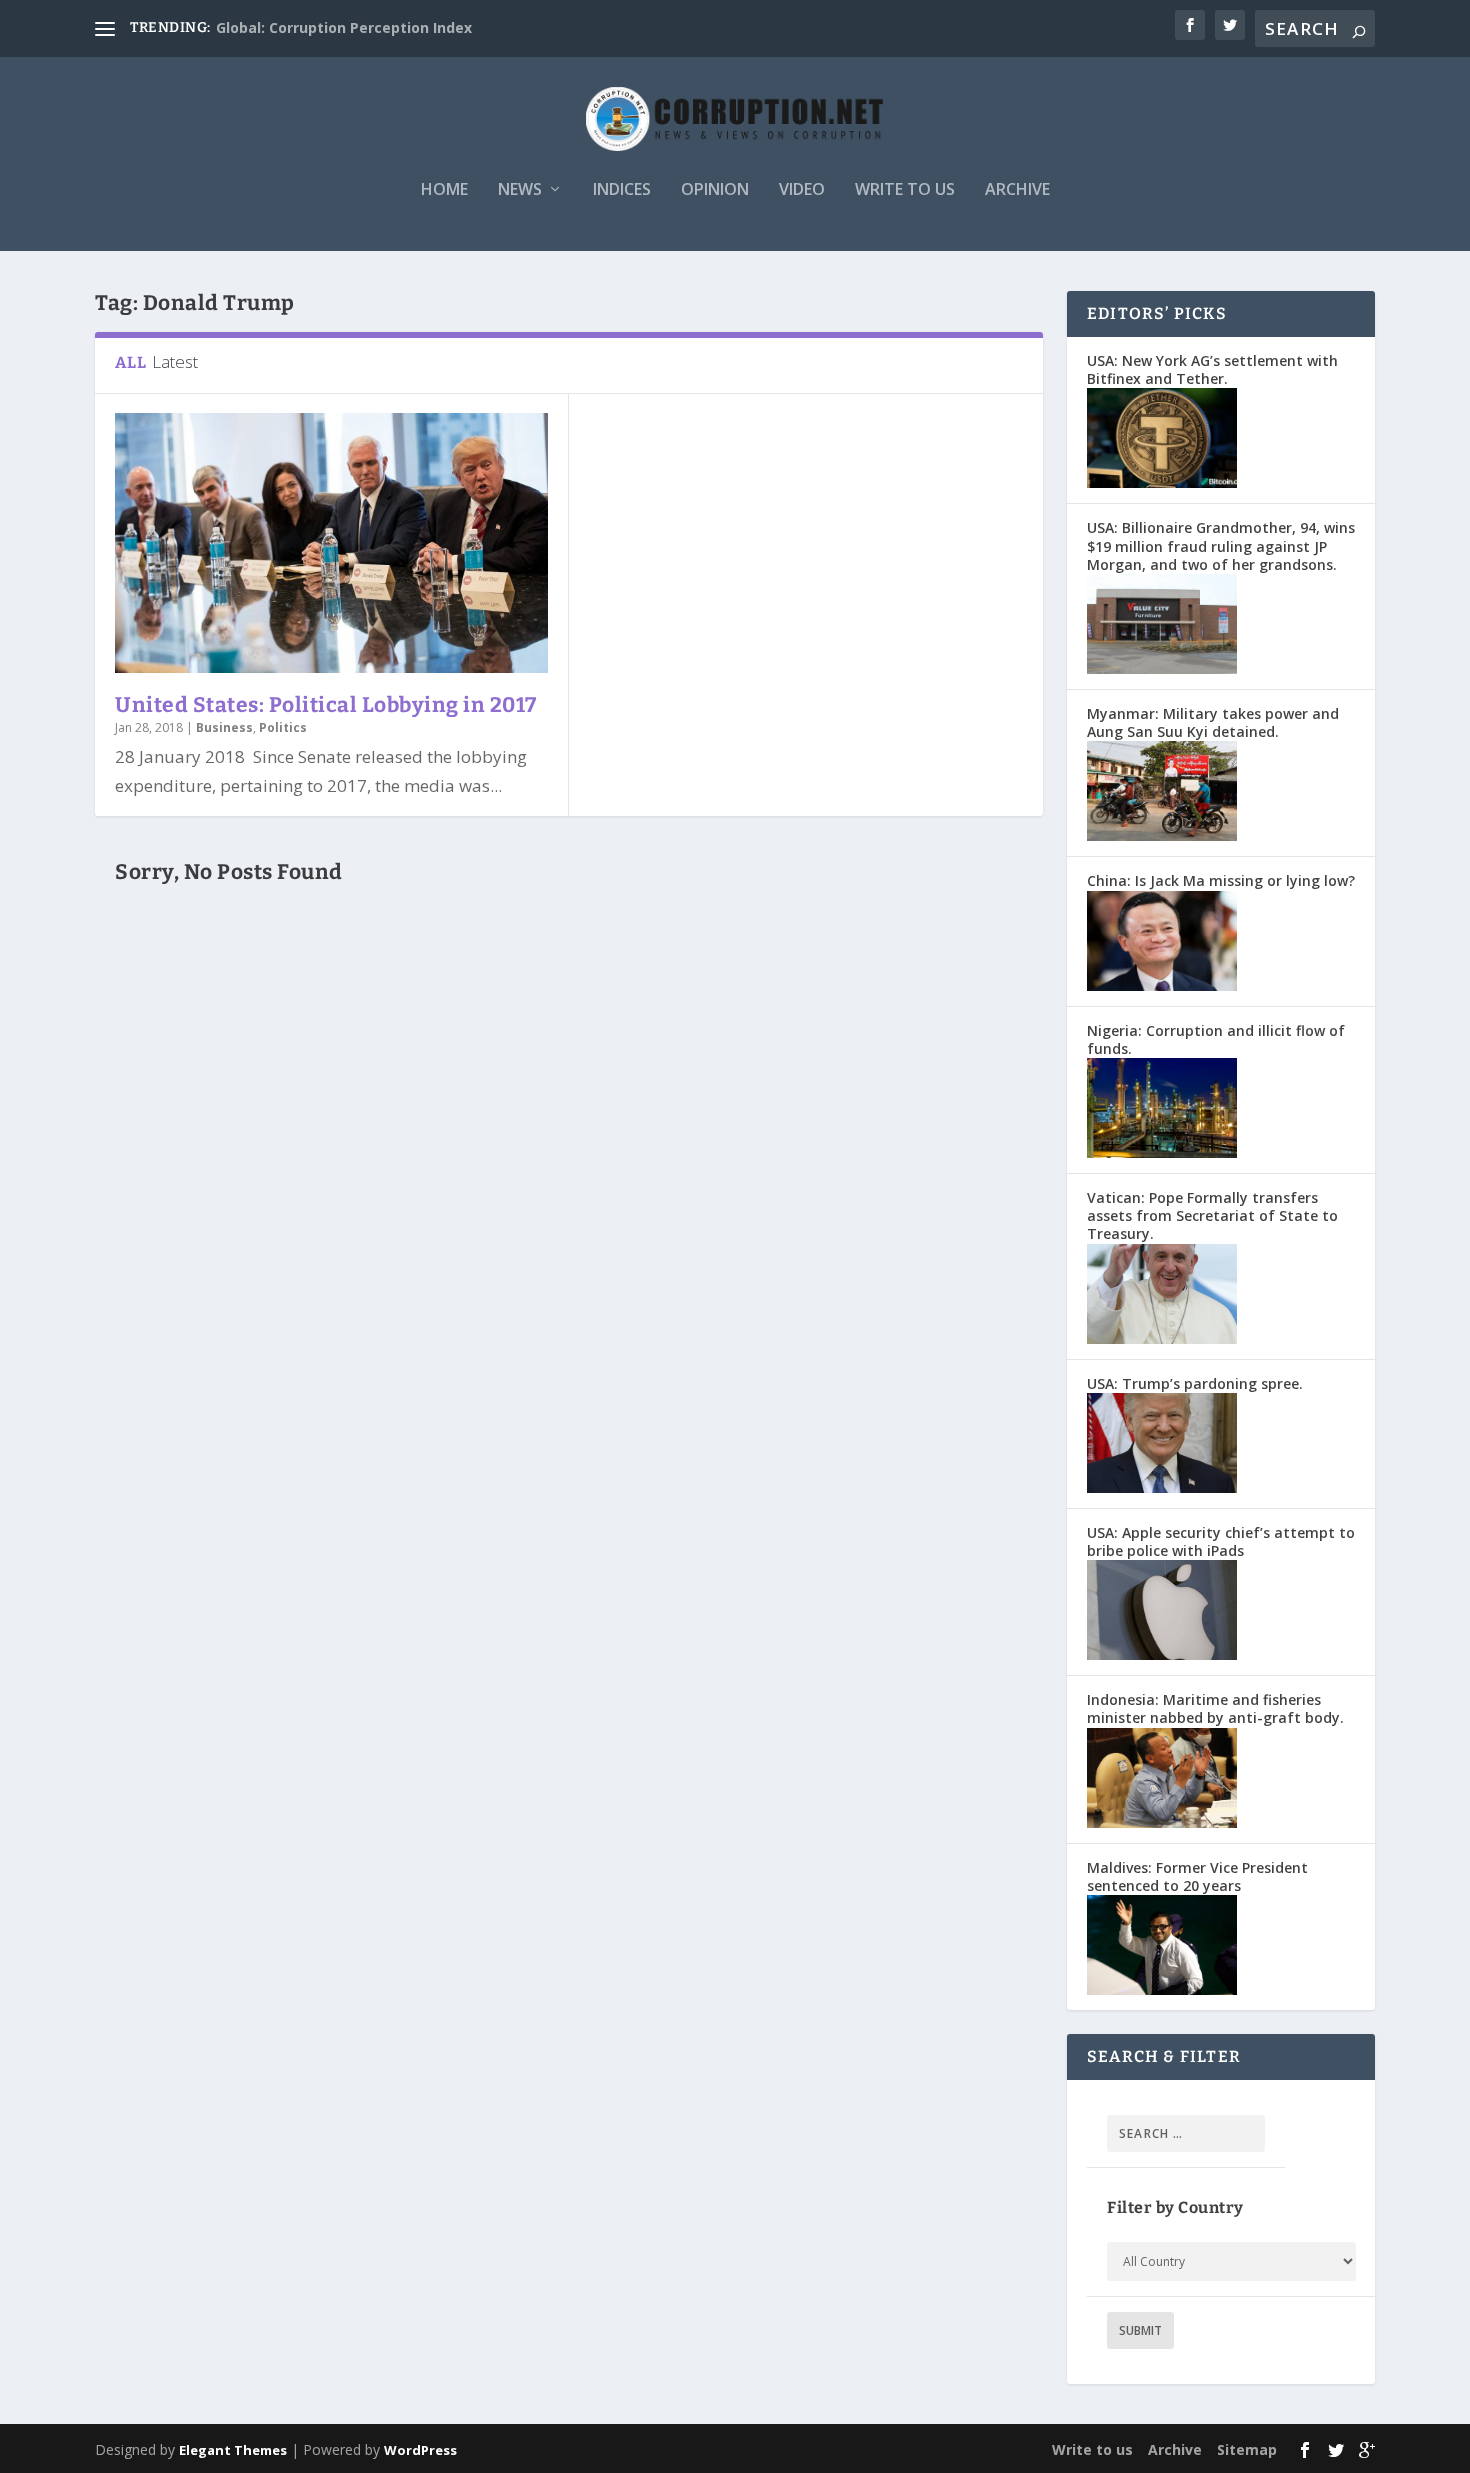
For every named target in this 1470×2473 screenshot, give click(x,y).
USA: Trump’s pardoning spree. (1195, 1383)
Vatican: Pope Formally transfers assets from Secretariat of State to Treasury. (1212, 1215)
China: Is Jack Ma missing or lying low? (1221, 880)
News (520, 190)
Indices (622, 190)
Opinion (715, 190)
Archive (1017, 190)
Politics (283, 727)
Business (224, 727)
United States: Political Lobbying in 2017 (326, 705)
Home (444, 190)
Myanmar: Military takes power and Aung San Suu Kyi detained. (1213, 722)
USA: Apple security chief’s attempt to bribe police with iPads (1221, 1541)
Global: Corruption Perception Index (344, 27)
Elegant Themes (233, 2450)
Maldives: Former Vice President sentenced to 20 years (1197, 1876)
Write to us (905, 190)
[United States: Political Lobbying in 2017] (331, 543)
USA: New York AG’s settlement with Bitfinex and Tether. (1212, 369)
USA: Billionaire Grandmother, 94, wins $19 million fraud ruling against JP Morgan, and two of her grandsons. (1221, 545)
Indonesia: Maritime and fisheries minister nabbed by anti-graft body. (1215, 1708)
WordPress (420, 2450)
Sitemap (1247, 2449)
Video (802, 190)
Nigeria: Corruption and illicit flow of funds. (1216, 1039)
